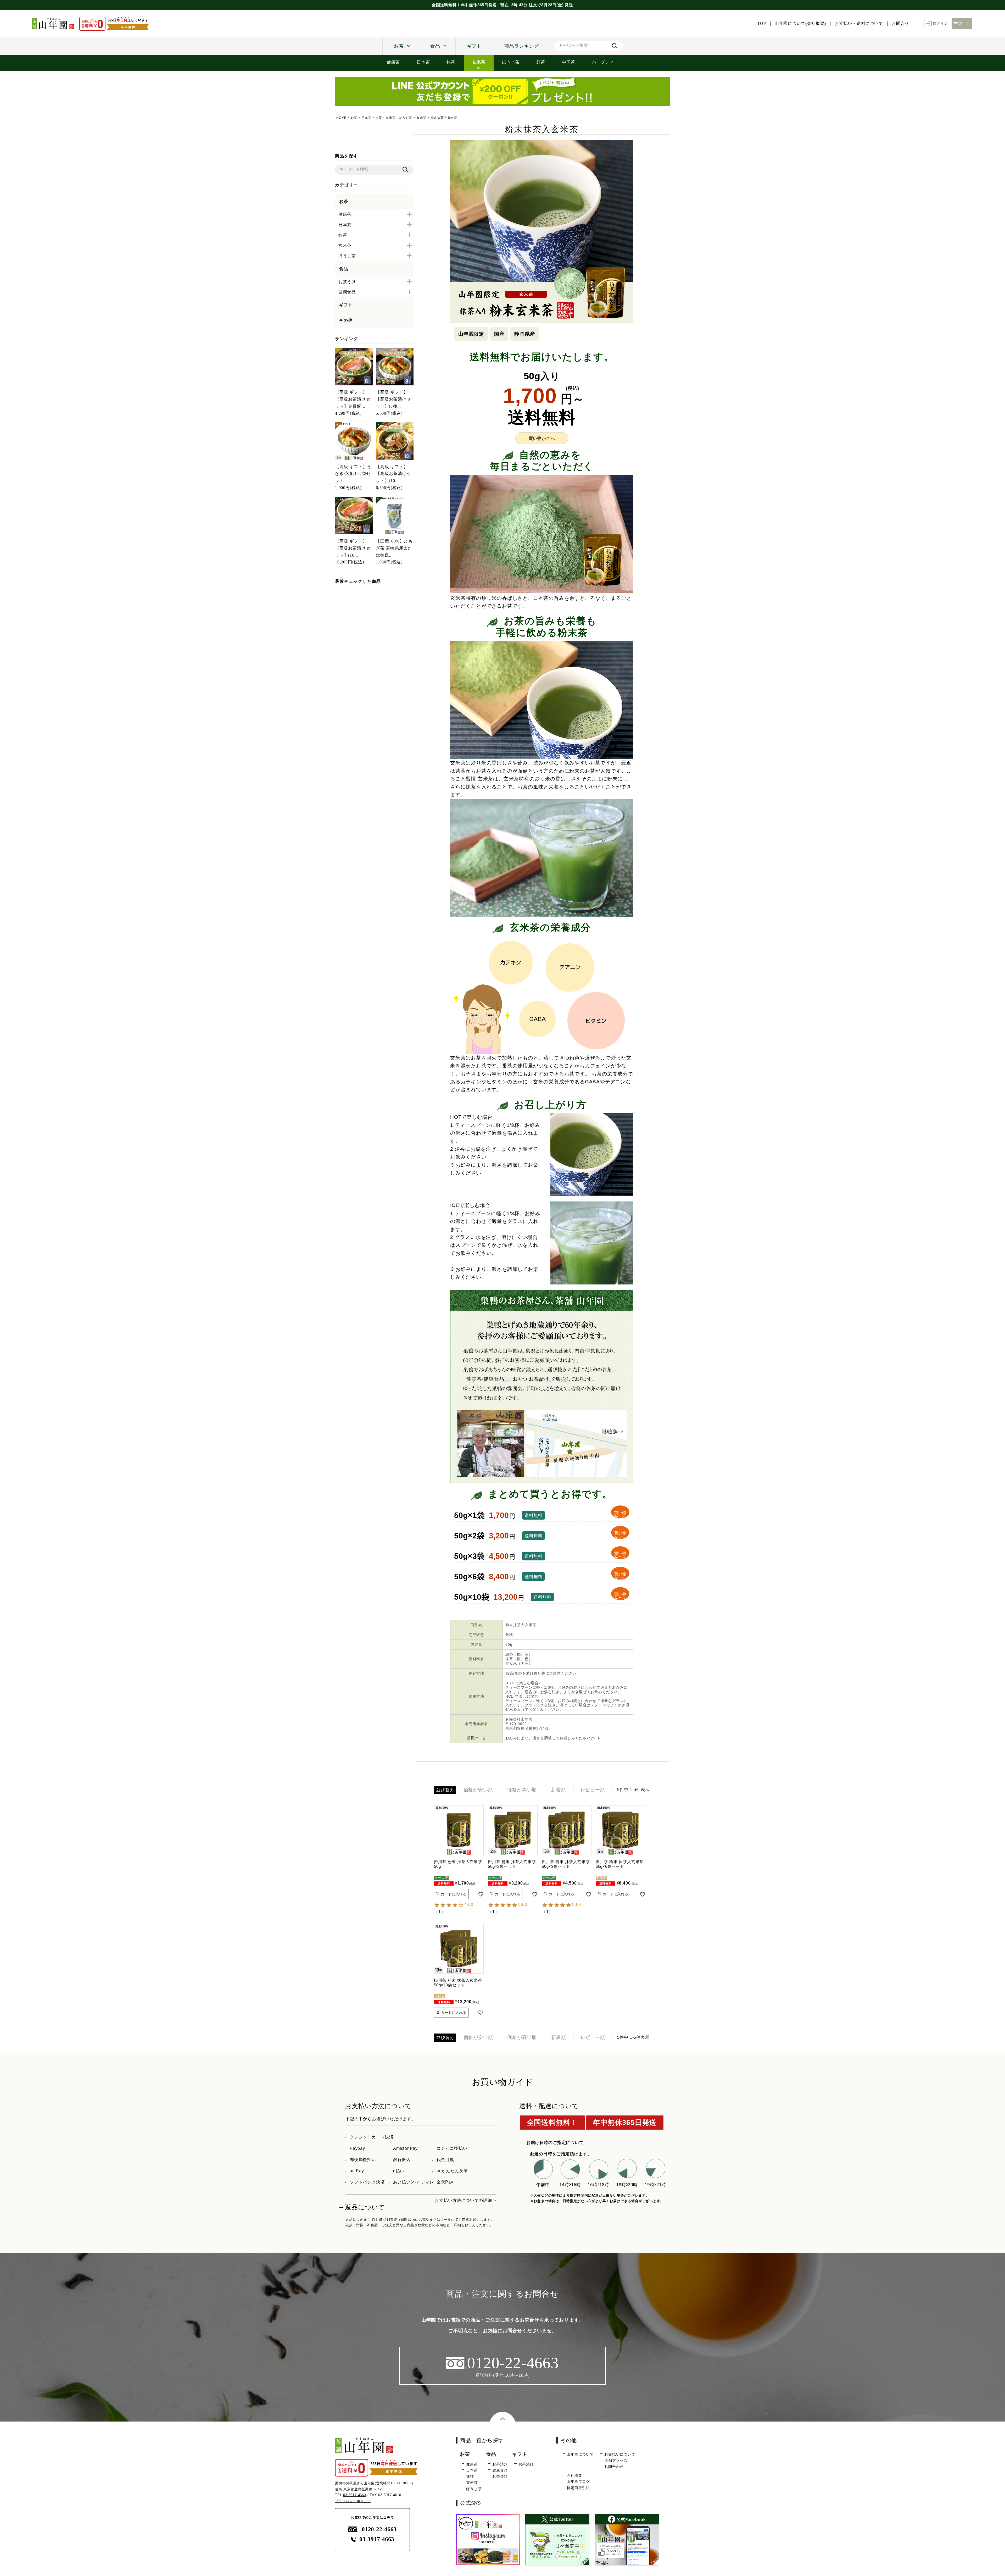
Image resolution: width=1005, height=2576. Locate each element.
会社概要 (574, 2475)
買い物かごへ (542, 438)
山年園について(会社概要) (800, 24)
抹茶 (451, 62)
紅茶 (541, 62)
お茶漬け (500, 2477)
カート (964, 23)
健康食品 (500, 2470)
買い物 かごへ (620, 1514)
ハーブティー (605, 62)
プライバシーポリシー (353, 2501)
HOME (341, 118)
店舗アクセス (616, 2461)
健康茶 (393, 62)
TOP (761, 24)
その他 (346, 320)
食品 (435, 46)
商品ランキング (522, 46)
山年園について (580, 2454)
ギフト (474, 46)
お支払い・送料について (859, 24)
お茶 (399, 46)
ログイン (940, 23)
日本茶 (423, 62)
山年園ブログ (578, 2481)
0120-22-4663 (379, 2529)
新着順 (559, 1790)
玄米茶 (479, 62)
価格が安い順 (478, 1790)
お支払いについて (620, 2454)
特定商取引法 (578, 2488)
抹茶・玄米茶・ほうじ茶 (394, 118)
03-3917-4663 (355, 2495)
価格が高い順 (522, 1790)
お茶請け (500, 2464)
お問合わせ (614, 2467)
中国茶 (568, 62)
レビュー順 (593, 1790)
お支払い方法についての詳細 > (465, 2200)
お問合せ (900, 24)
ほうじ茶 (511, 62)
